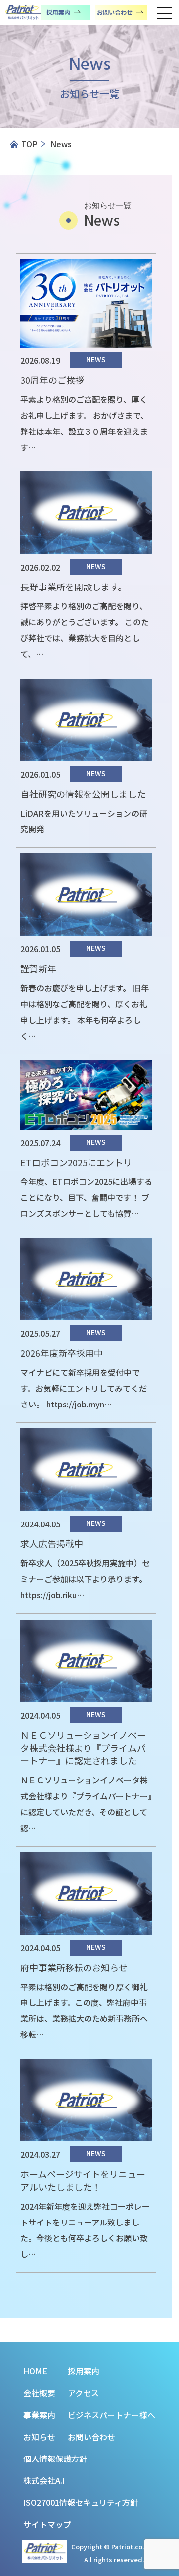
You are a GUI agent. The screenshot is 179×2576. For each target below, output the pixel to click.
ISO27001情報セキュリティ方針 (81, 2502)
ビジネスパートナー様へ (111, 2415)
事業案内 (39, 2415)
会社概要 (39, 2393)
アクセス (83, 2393)
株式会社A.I (44, 2480)
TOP (30, 144)
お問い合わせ (91, 2437)
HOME (35, 2371)
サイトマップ (47, 2524)
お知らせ (39, 2437)
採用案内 (84, 2371)
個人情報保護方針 (55, 2459)
